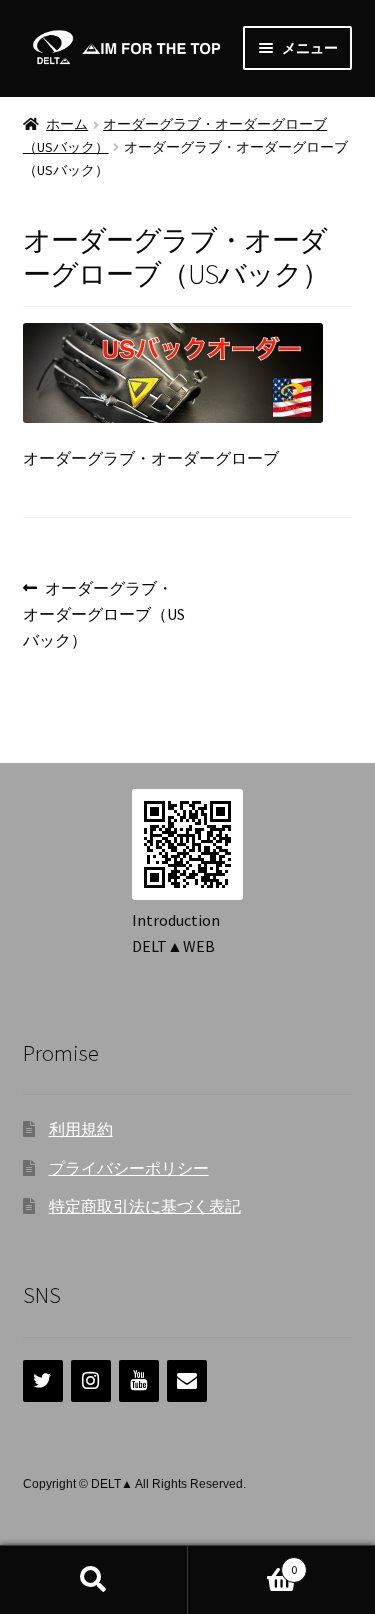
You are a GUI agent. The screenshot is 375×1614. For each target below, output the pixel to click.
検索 (94, 1580)
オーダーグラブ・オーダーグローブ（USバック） (104, 615)
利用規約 (81, 1129)
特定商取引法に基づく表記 (145, 1206)
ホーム (67, 124)
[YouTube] (139, 1381)
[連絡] (187, 1381)
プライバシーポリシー (129, 1168)
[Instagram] (91, 1381)
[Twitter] (43, 1381)
